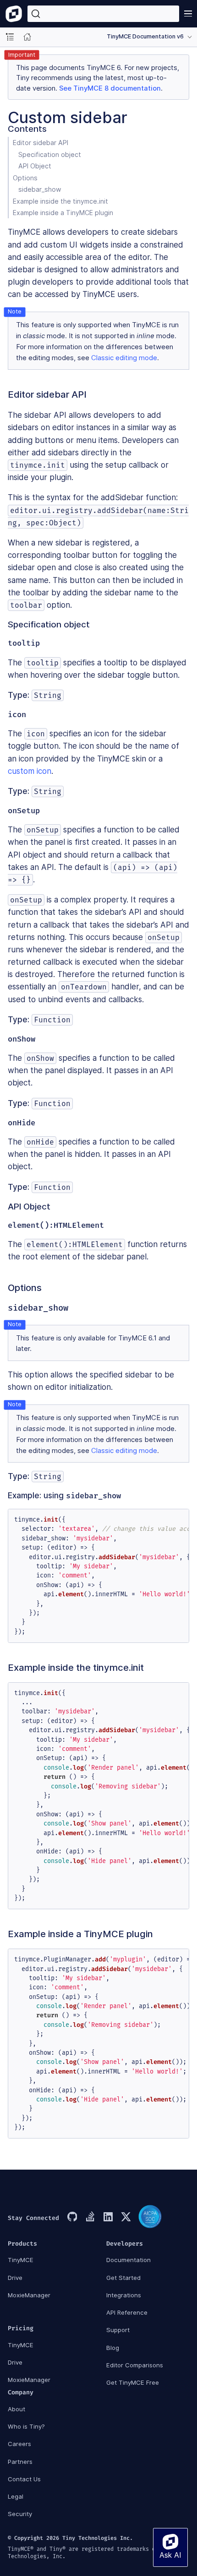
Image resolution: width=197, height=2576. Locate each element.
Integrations (124, 2295)
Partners (20, 2462)
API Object (35, 166)
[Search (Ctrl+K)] (103, 14)
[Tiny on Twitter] (126, 2218)
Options (25, 178)
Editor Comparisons (135, 2365)
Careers (19, 2444)
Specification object (50, 154)
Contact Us (24, 2479)
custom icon (30, 771)
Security (20, 2514)
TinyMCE (21, 2260)
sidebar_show (40, 189)
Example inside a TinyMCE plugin (63, 213)
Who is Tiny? (26, 2426)
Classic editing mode (124, 358)
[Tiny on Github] (72, 2218)
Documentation (129, 2260)
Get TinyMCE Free (133, 2382)
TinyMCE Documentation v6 (145, 36)
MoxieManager (29, 2295)
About (16, 2409)
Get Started (123, 2278)
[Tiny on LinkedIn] (108, 2218)
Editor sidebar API (41, 143)
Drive (15, 2278)
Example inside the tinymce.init (60, 201)
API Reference (127, 2312)
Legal (16, 2496)
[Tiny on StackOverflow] (90, 2218)
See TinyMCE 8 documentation (110, 88)
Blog (113, 2348)
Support (118, 2330)
